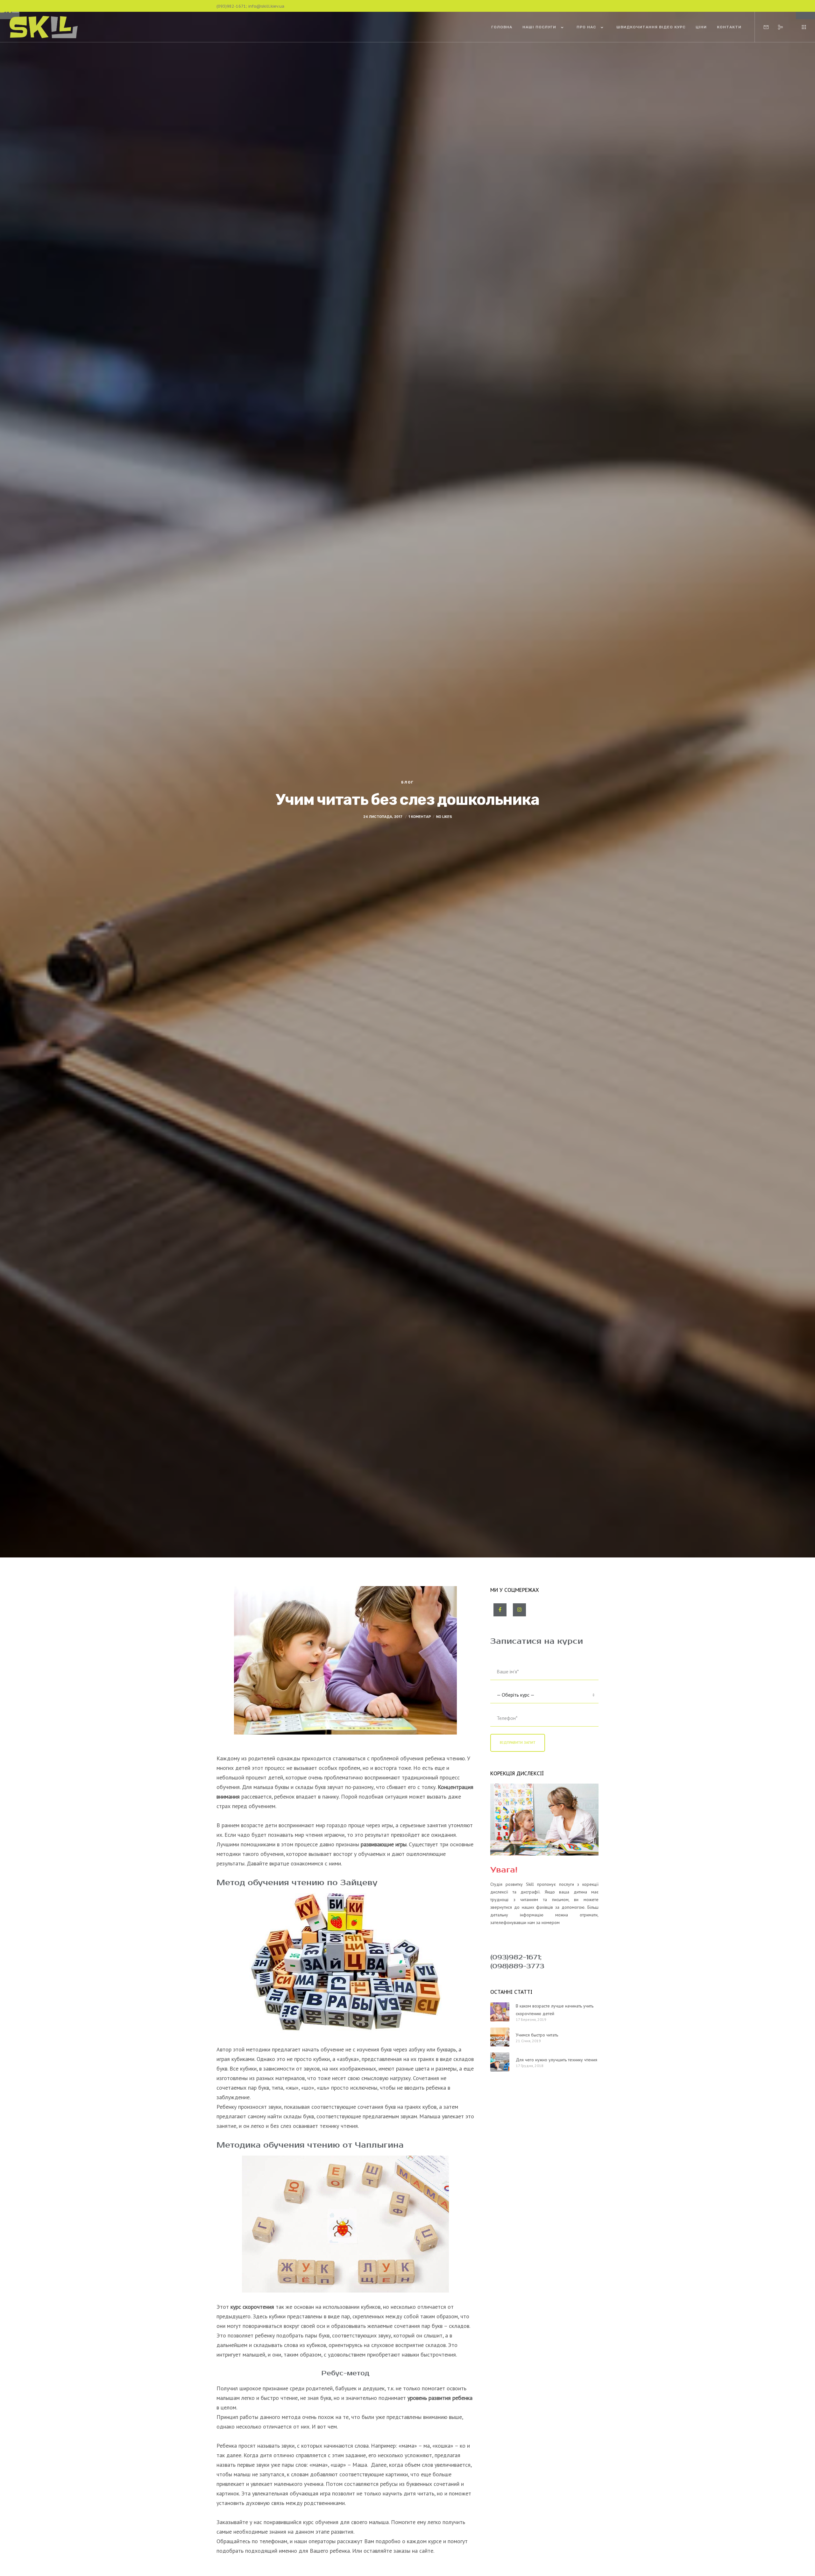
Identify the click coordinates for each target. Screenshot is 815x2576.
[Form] (762, 27)
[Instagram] (519, 1610)
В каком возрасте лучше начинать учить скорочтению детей (555, 2010)
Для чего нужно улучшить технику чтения (556, 2060)
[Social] (776, 27)
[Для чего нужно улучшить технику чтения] (500, 2062)
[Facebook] (500, 1610)
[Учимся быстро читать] (500, 2037)
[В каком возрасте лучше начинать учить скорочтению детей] (500, 2012)
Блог (407, 782)
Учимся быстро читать (537, 2035)
